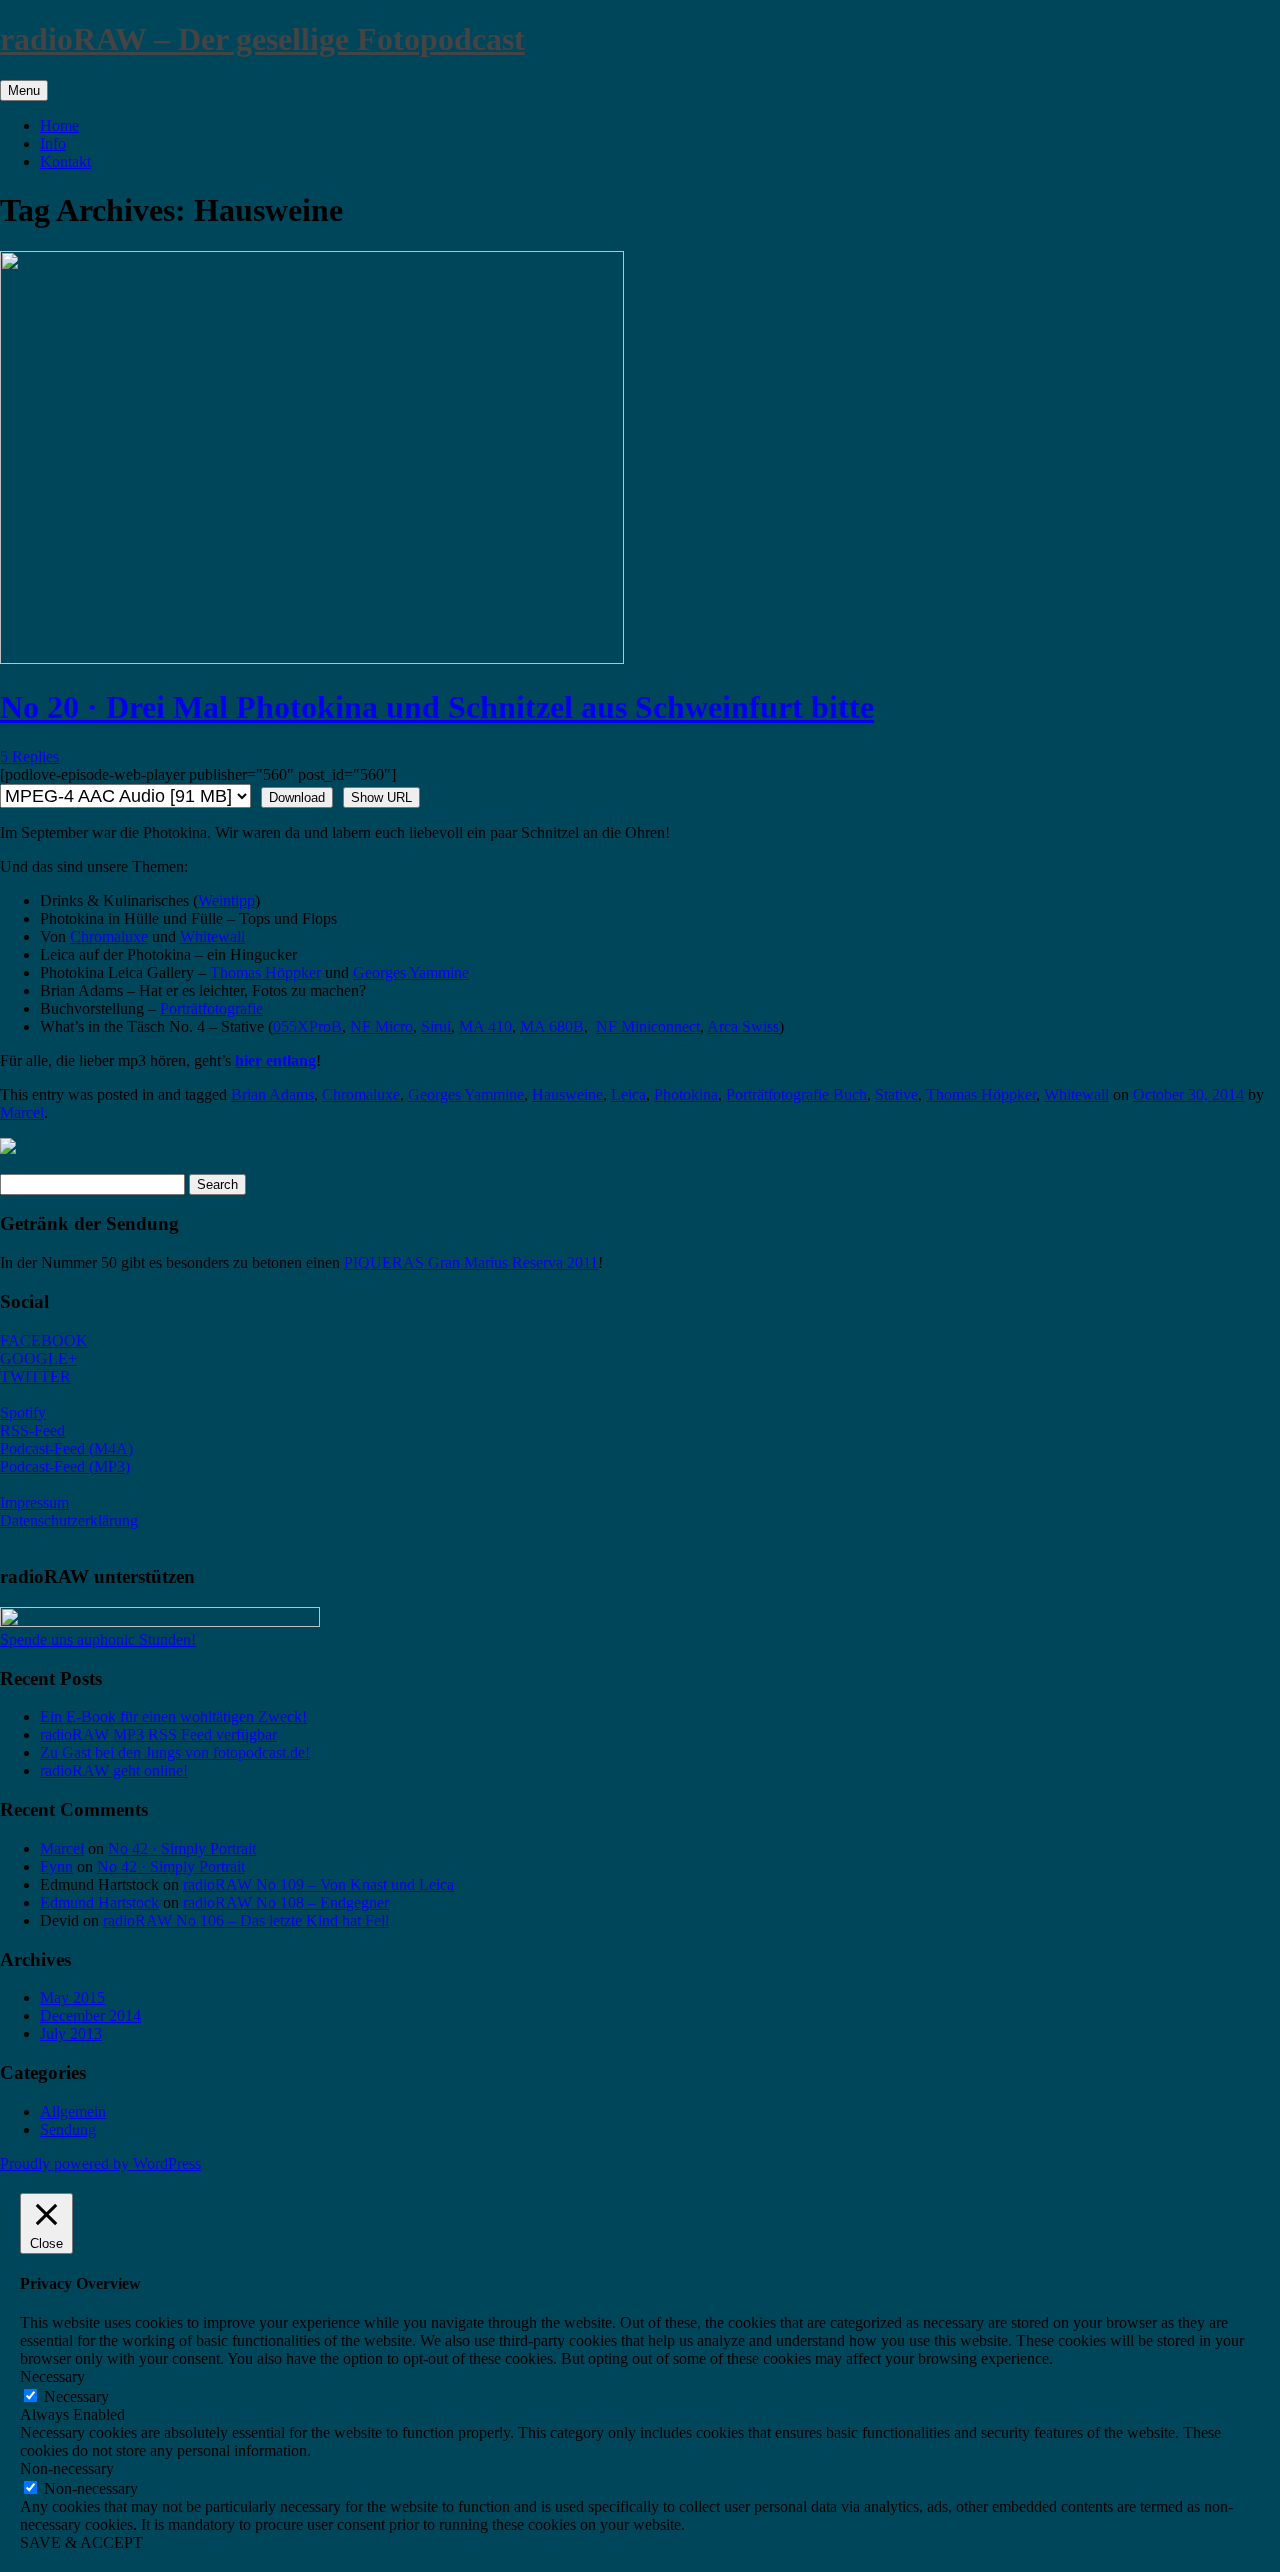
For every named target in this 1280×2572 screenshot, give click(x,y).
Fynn (56, 1866)
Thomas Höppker (265, 972)
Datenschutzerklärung (69, 1520)
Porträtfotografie (211, 1008)
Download (297, 797)
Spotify (23, 1412)
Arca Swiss (743, 1026)
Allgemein (73, 2111)
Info (53, 143)
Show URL (381, 797)
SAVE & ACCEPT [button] (81, 2542)
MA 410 (485, 1026)
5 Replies (29, 756)
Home (59, 125)
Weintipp (226, 900)
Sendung (68, 2129)
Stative (896, 1094)
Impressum (34, 1502)
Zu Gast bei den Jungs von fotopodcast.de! (175, 1752)
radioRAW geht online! (114, 1770)
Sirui (436, 1026)
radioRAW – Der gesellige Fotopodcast (262, 39)
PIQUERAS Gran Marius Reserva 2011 (471, 1262)
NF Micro (381, 1026)
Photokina (686, 1094)
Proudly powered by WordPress (100, 2163)
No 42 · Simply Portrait (182, 1848)
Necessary (76, 2396)
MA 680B (552, 1026)
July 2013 (71, 2033)
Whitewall (212, 936)
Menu (24, 90)
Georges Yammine (411, 972)
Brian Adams (272, 1094)
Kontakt (65, 161)
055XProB (307, 1026)
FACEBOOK (44, 1340)
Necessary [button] (52, 2376)
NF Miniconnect (648, 1026)
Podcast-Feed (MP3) (65, 1466)
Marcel (22, 1112)
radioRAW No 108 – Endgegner (286, 1902)
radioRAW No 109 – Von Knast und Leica (318, 1884)
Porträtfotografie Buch (796, 1094)
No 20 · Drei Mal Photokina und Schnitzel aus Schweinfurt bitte (437, 707)
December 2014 (90, 2015)
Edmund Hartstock (99, 1902)
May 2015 (72, 1997)
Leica (628, 1094)
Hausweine (567, 1094)
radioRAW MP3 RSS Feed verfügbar (158, 1734)
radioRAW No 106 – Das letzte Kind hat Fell (246, 1920)
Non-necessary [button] (67, 2468)
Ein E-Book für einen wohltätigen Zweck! (173, 1716)
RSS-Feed (32, 1430)
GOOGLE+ (38, 1358)
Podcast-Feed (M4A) (66, 1448)
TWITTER (35, 1376)
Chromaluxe (109, 936)
